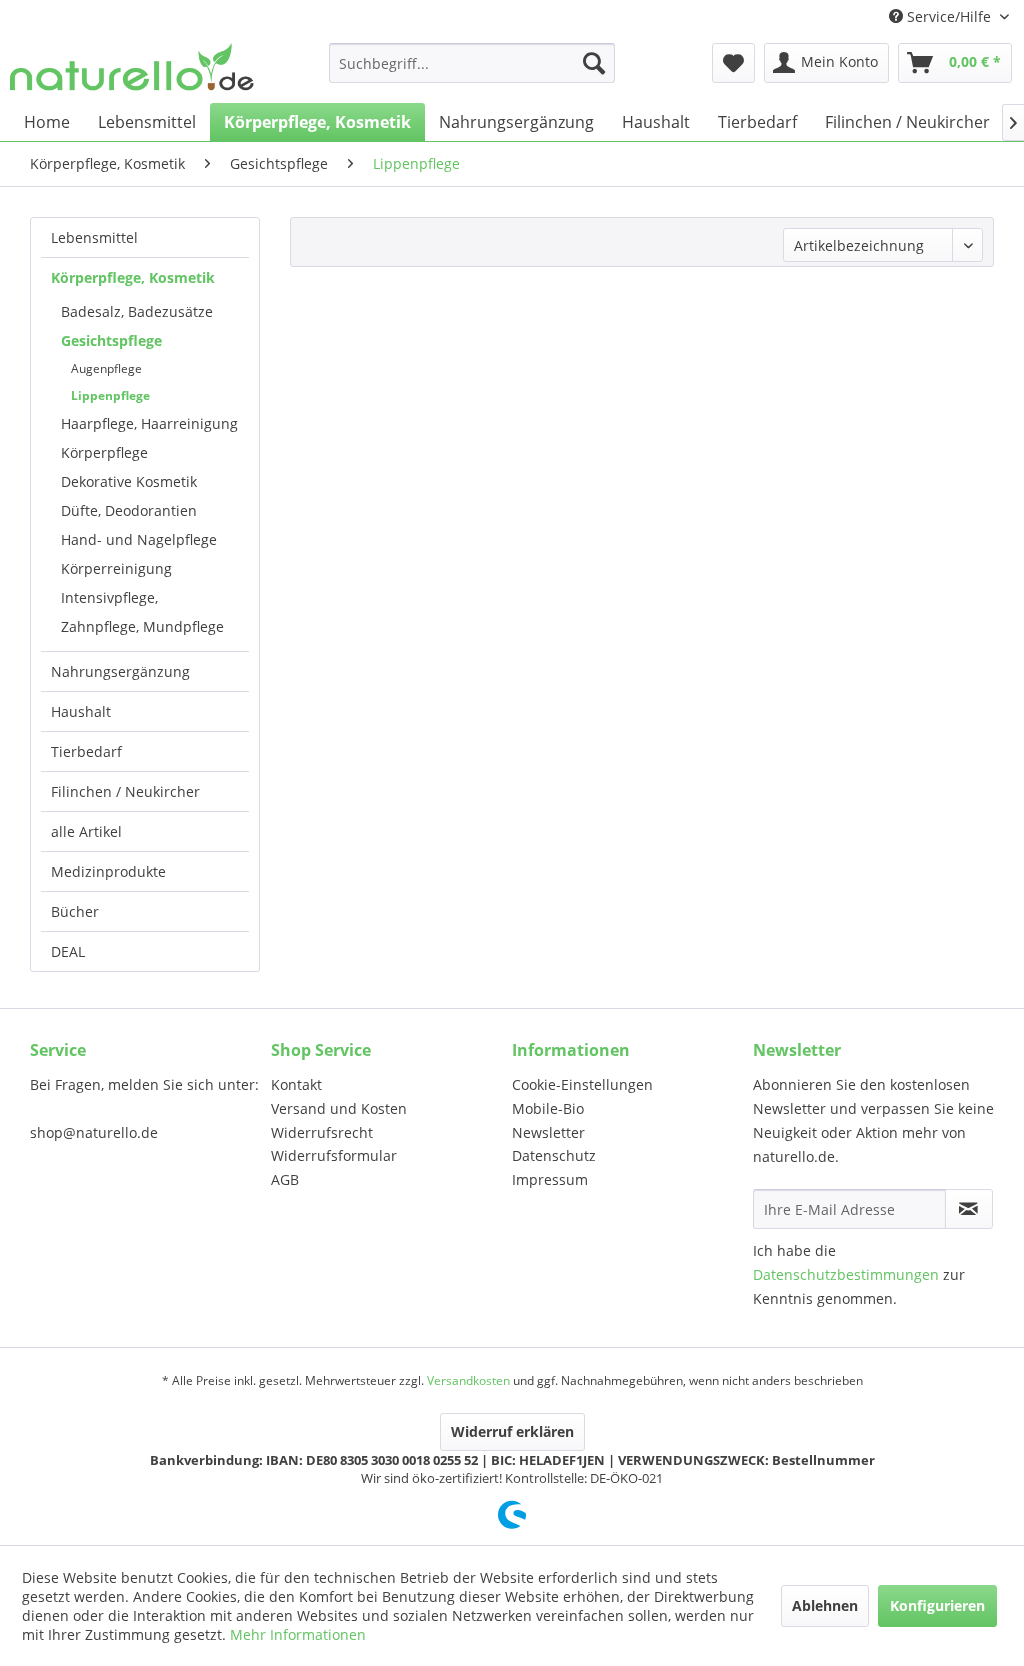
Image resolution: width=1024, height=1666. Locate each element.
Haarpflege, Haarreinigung (149, 423)
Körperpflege (104, 452)
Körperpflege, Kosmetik (133, 277)
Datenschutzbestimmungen (846, 1274)
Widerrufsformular (334, 1155)
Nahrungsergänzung (120, 671)
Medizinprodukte (108, 871)
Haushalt (81, 711)
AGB (285, 1179)
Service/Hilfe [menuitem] (949, 16)
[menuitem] (472, 63)
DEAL (68, 951)
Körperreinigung (116, 568)
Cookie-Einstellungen (582, 1084)
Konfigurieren (937, 1605)
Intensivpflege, (109, 597)
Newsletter (548, 1132)
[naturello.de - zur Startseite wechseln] (132, 68)
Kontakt (296, 1084)
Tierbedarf (86, 751)
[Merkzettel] (733, 63)
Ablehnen (825, 1605)
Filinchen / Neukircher (125, 791)
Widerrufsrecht (322, 1132)
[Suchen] (594, 63)
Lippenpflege (110, 395)
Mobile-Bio (548, 1108)
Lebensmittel (94, 237)
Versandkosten (468, 1380)
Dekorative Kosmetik (129, 481)
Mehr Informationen (298, 1634)
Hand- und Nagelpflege (139, 539)
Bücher (75, 911)
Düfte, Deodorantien (129, 510)
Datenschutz (554, 1155)
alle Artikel (86, 831)
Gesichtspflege (111, 340)
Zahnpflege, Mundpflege (142, 626)
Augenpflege (106, 368)
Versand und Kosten (339, 1108)
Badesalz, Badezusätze (137, 311)
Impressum (550, 1179)
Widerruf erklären (512, 1431)
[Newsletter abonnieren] (969, 1209)
